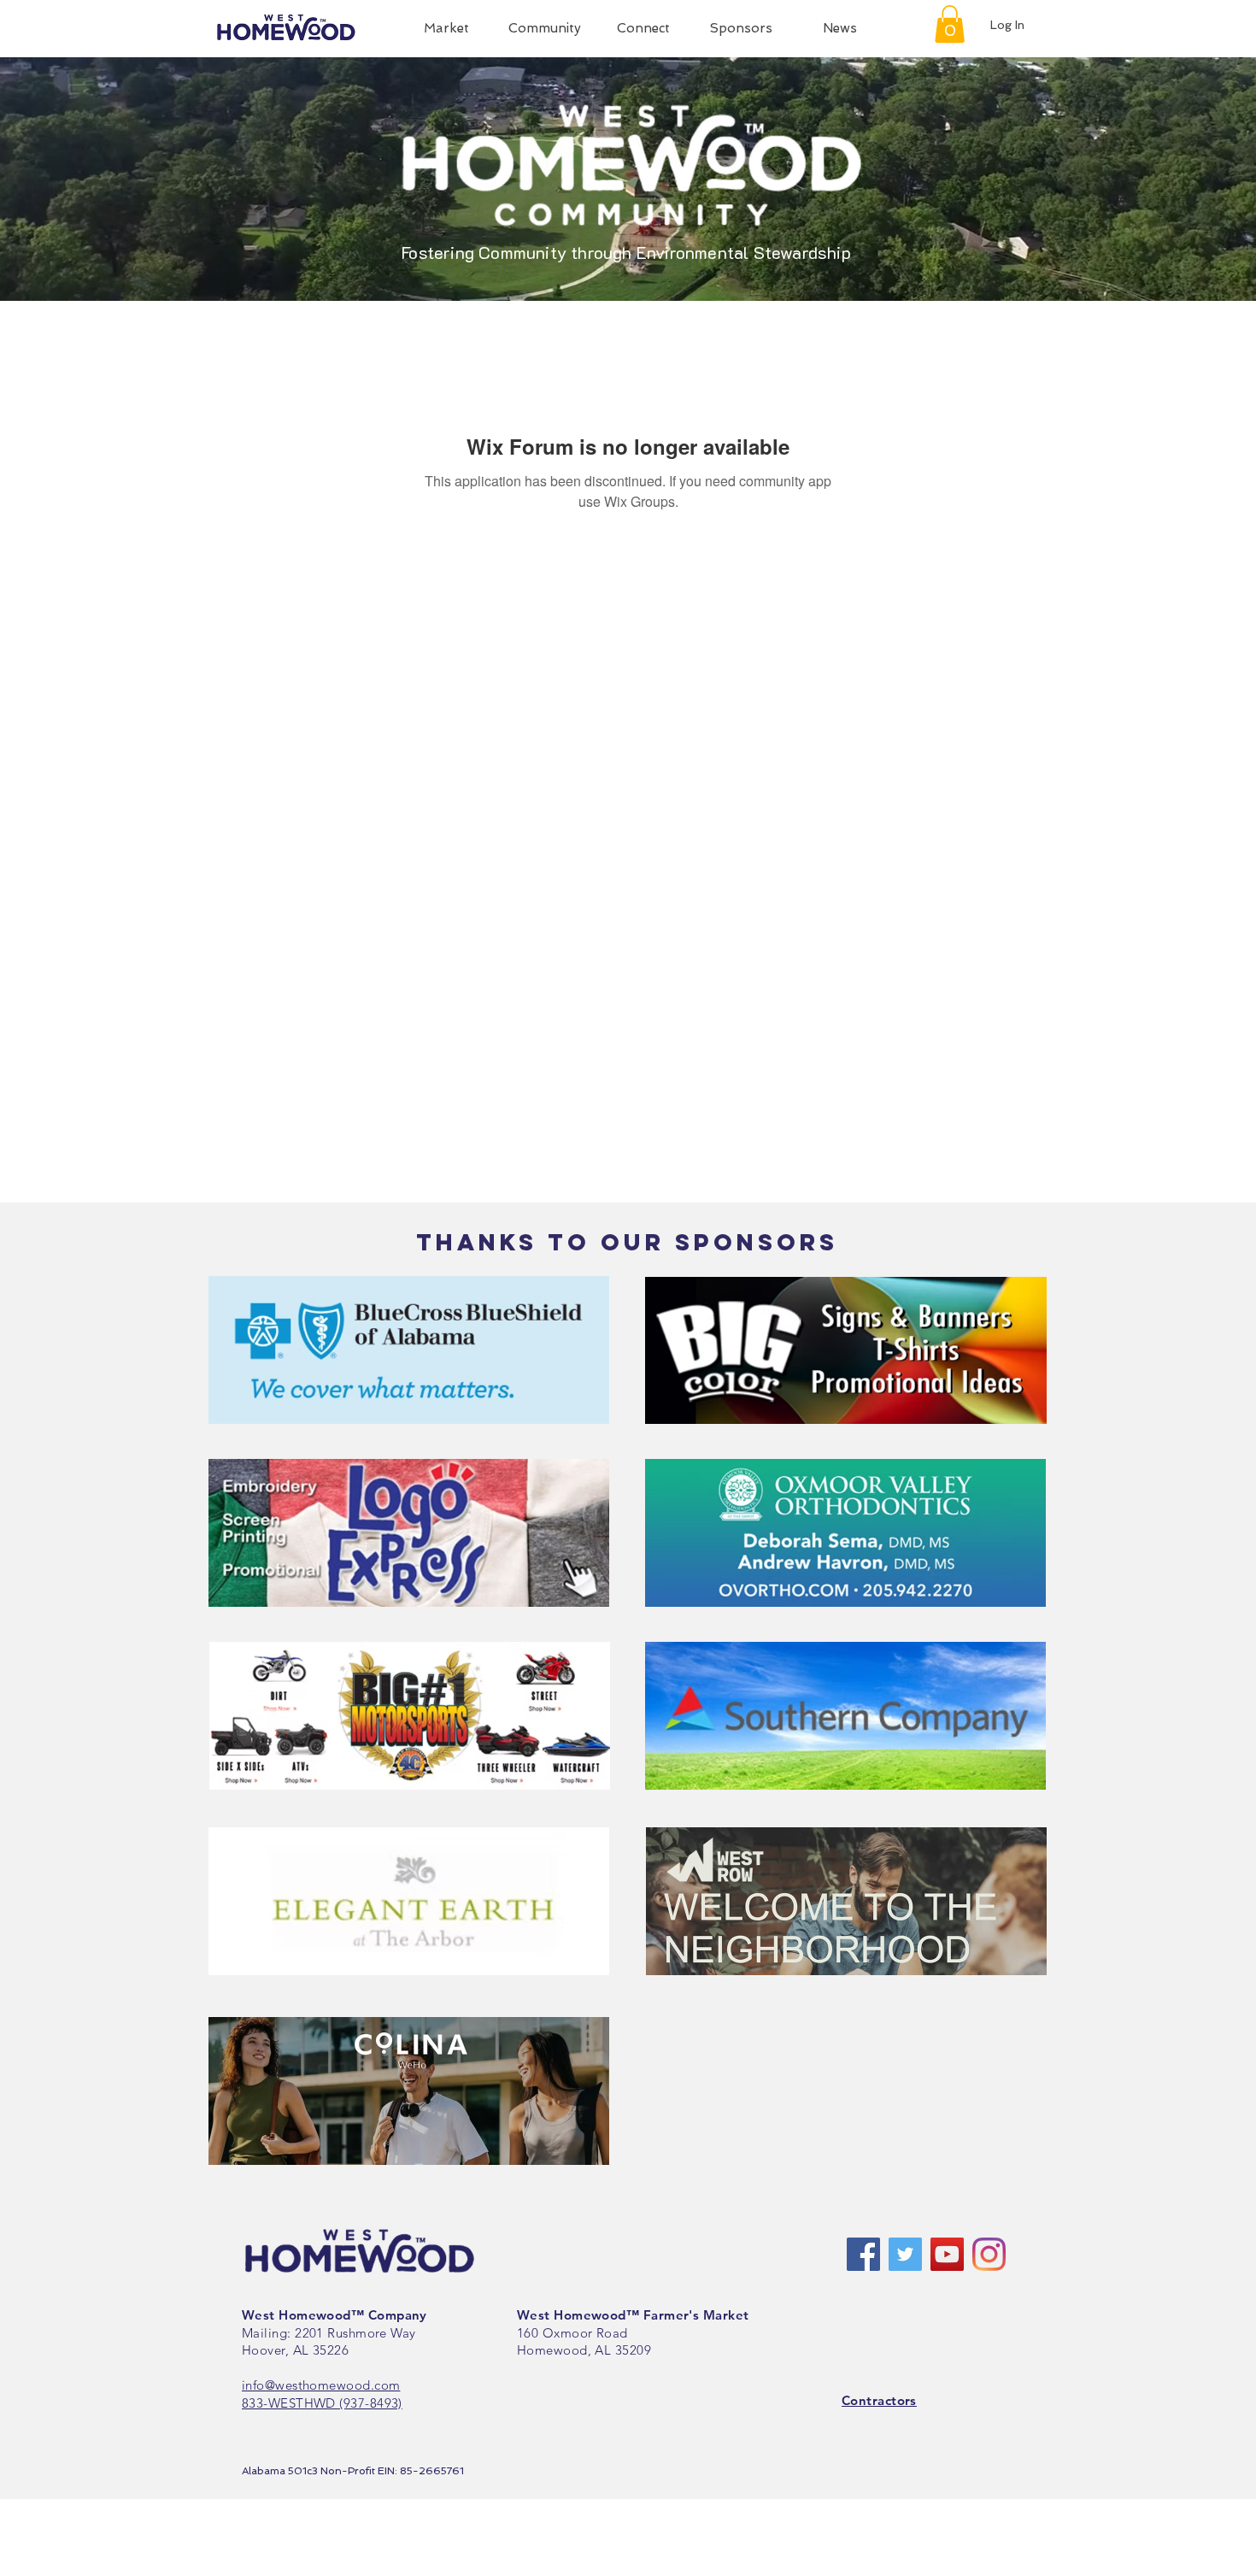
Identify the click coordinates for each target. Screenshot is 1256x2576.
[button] (446, 29)
